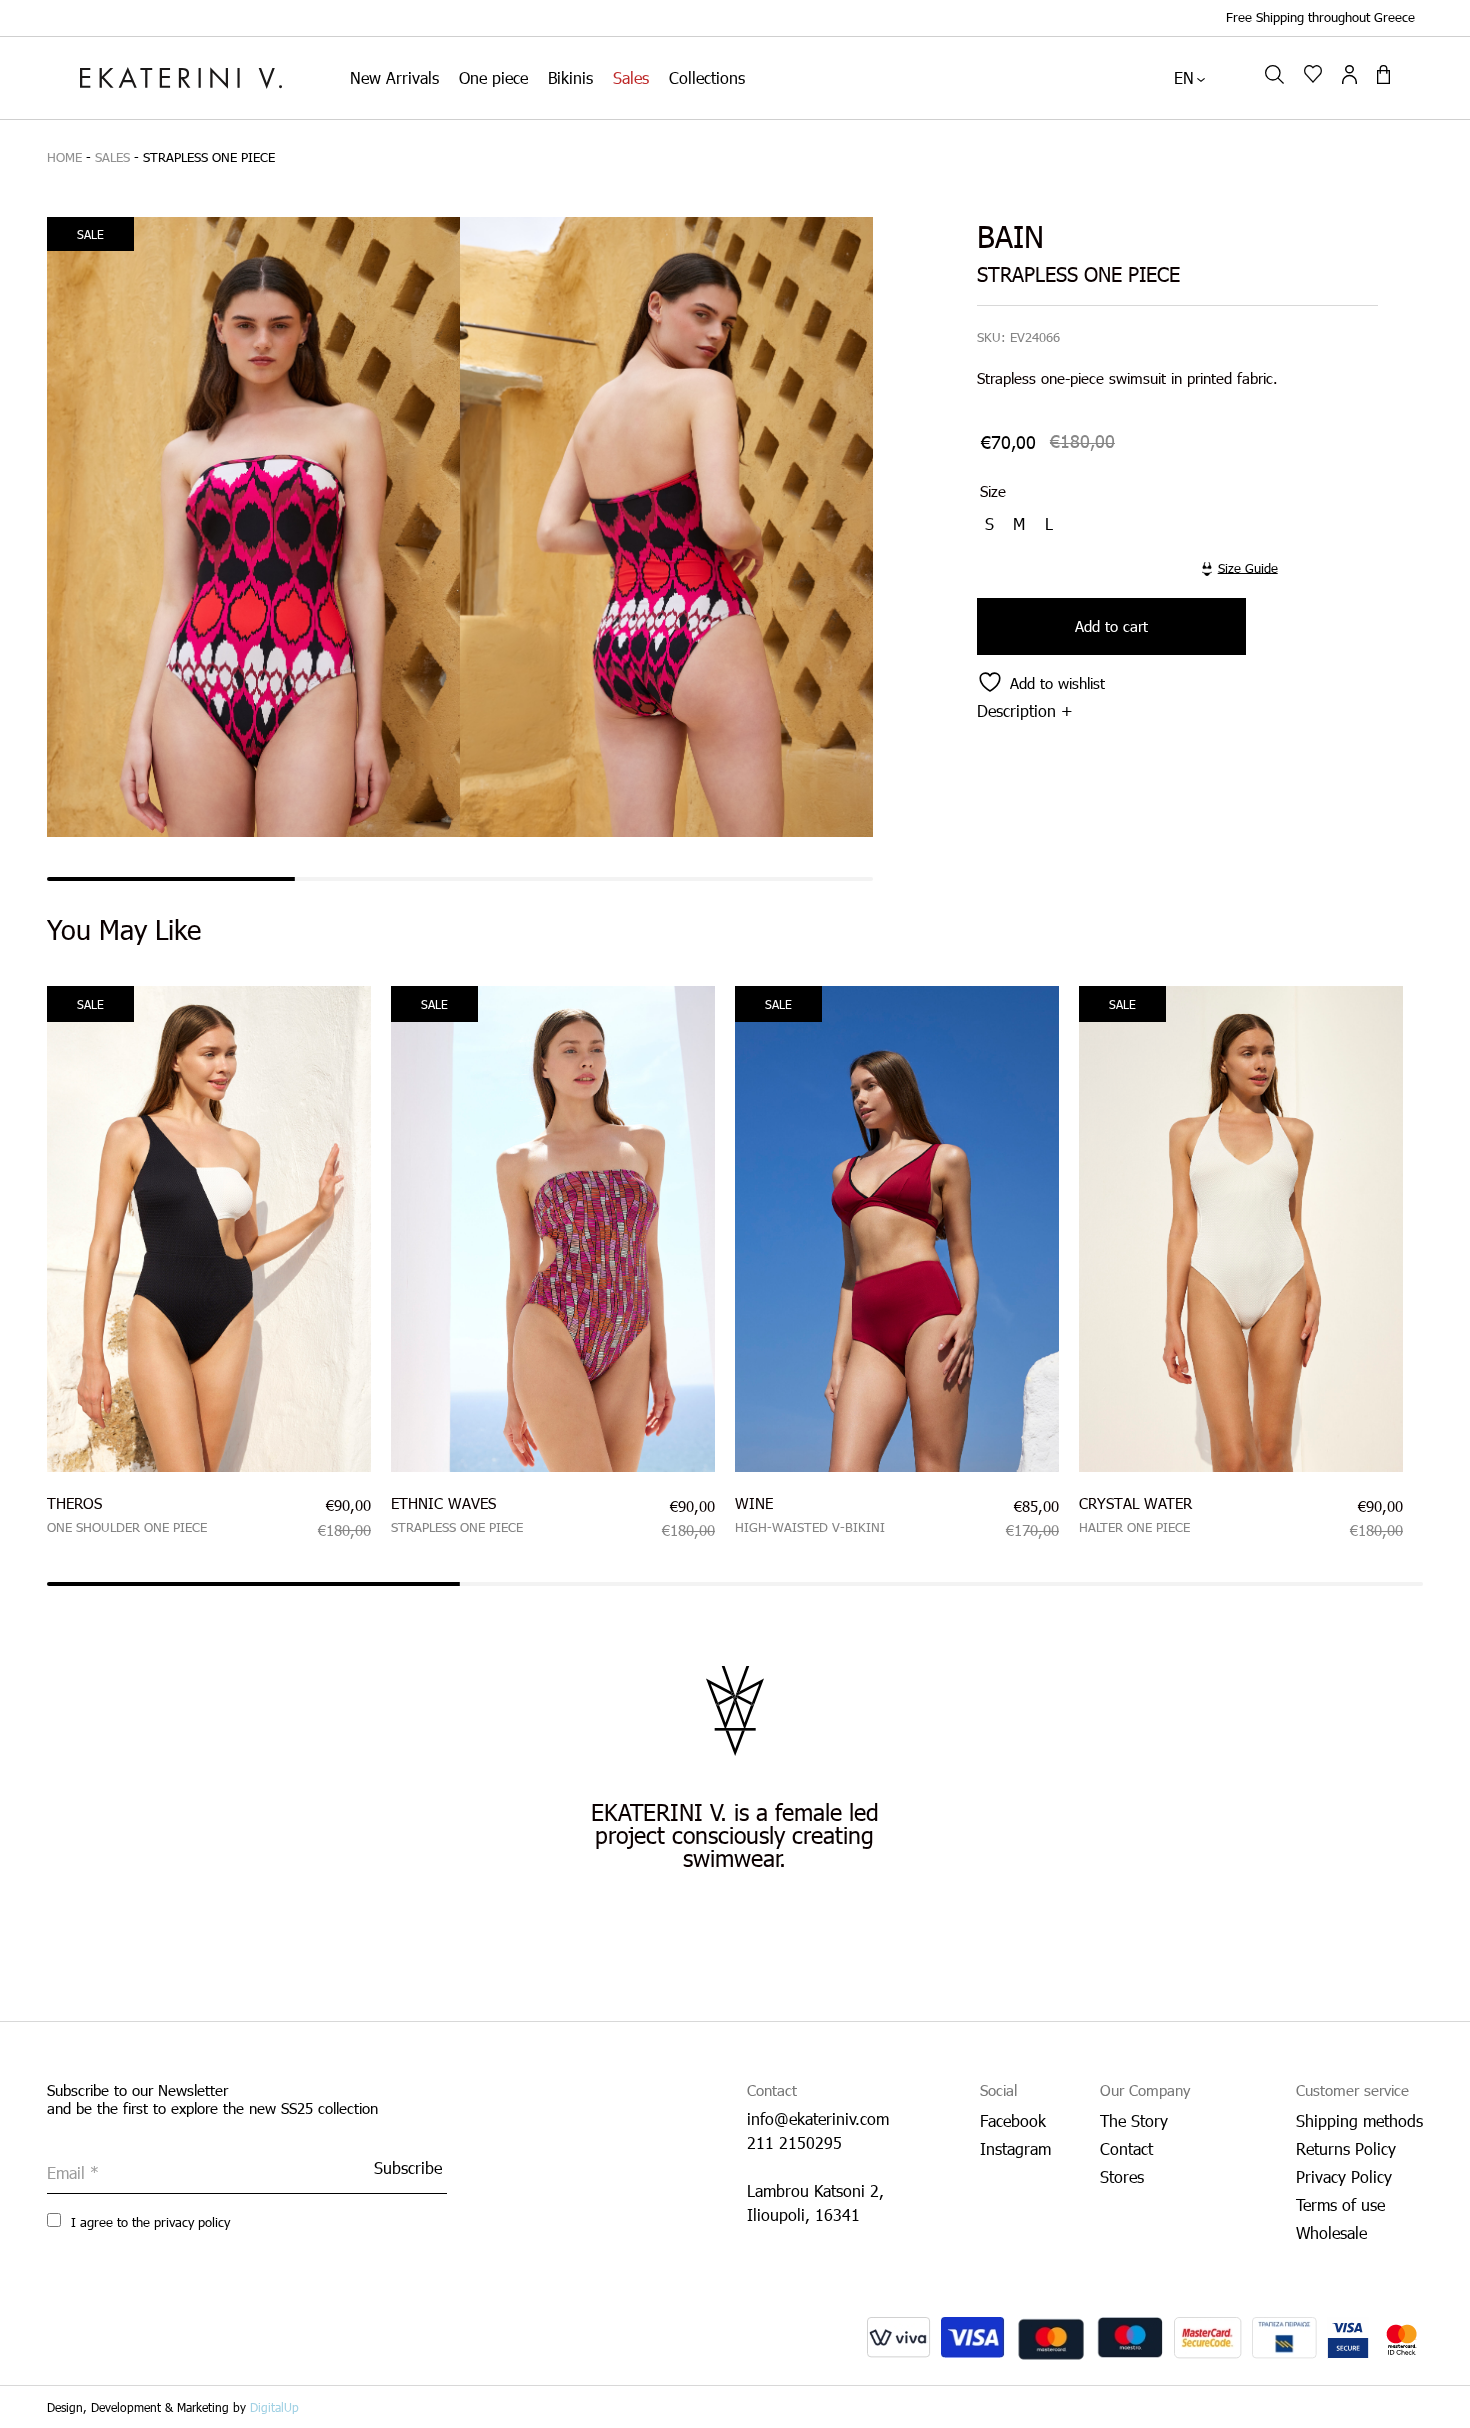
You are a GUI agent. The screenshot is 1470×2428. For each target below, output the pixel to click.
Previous (32, 1247)
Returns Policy (1346, 2148)
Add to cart (1111, 626)
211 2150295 (794, 2142)
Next (1438, 1247)
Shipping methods (1359, 2120)
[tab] (1167, 710)
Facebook (1013, 2120)
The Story (1134, 2120)
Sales (631, 77)
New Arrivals (394, 77)
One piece (493, 77)
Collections (707, 77)
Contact (1126, 2148)
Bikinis (570, 77)
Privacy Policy (1344, 2176)
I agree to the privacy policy (148, 2222)
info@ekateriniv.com (818, 2118)
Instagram (1015, 2148)
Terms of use (1340, 2204)
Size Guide (1248, 567)
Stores (1122, 2176)
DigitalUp (274, 2407)
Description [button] (1016, 710)
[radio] (992, 524)
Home (64, 157)
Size (993, 491)
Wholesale (1331, 2232)
